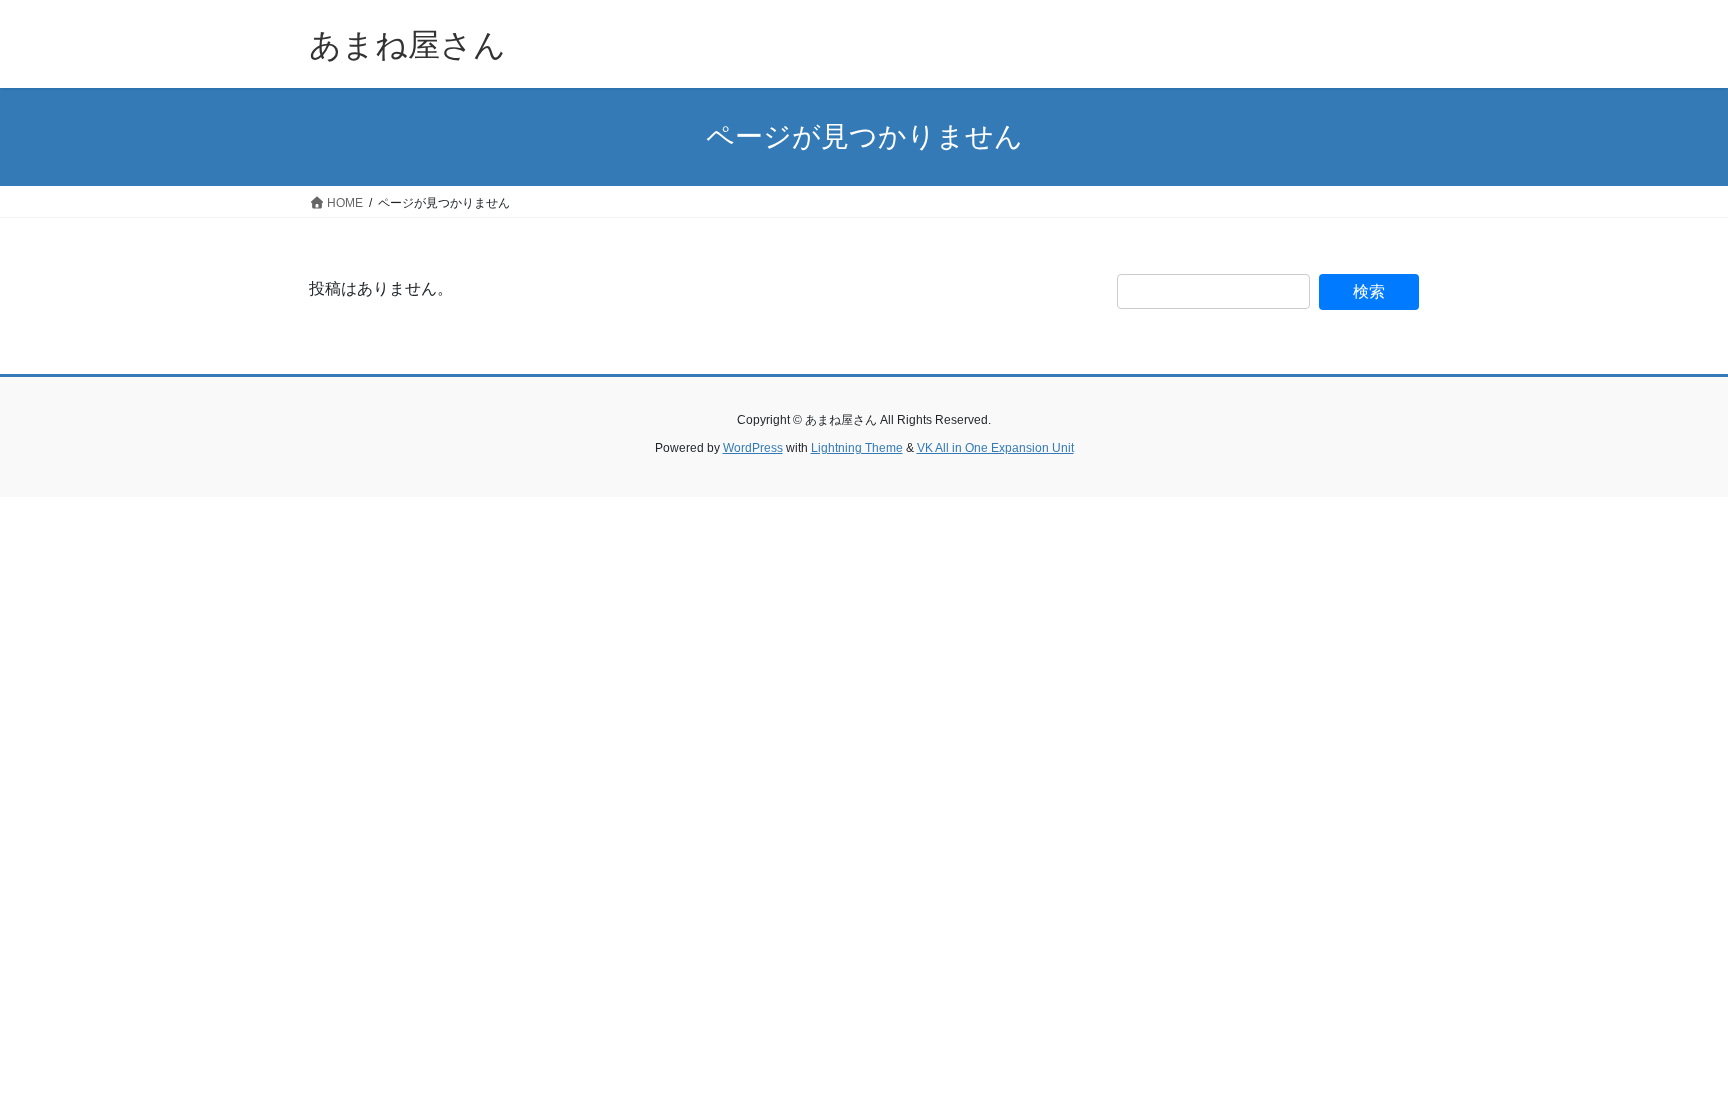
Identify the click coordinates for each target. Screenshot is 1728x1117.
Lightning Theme (857, 448)
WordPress (753, 448)
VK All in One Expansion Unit (995, 448)
